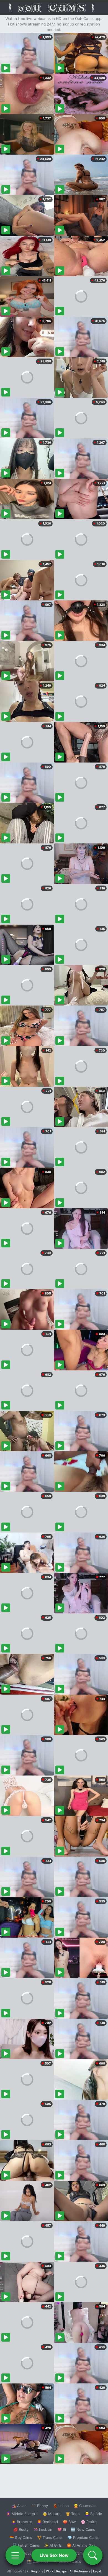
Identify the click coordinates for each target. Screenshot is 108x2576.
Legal (97, 2571)
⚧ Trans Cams (50, 2537)
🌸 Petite (89, 2522)
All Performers (80, 2571)
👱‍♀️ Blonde (93, 2514)
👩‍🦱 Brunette (22, 2522)
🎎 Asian (19, 2506)
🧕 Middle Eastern (22, 2514)
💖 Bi (62, 2529)
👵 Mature (52, 2514)
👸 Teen (73, 2514)
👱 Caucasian (85, 2506)
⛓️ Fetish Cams (26, 2545)
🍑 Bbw (69, 2522)
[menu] (15, 2555)
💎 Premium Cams (83, 2537)
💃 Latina (61, 2506)
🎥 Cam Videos (83, 2553)
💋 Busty (21, 2529)
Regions (37, 2571)
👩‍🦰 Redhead (47, 2522)
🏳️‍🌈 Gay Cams (21, 2537)
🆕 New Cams (83, 2529)
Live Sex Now (54, 2555)
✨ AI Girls (53, 2545)
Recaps (61, 2571)
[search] (93, 2555)
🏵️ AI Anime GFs (81, 2545)
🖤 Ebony (40, 2506)
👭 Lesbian (43, 2529)
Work (50, 2571)
